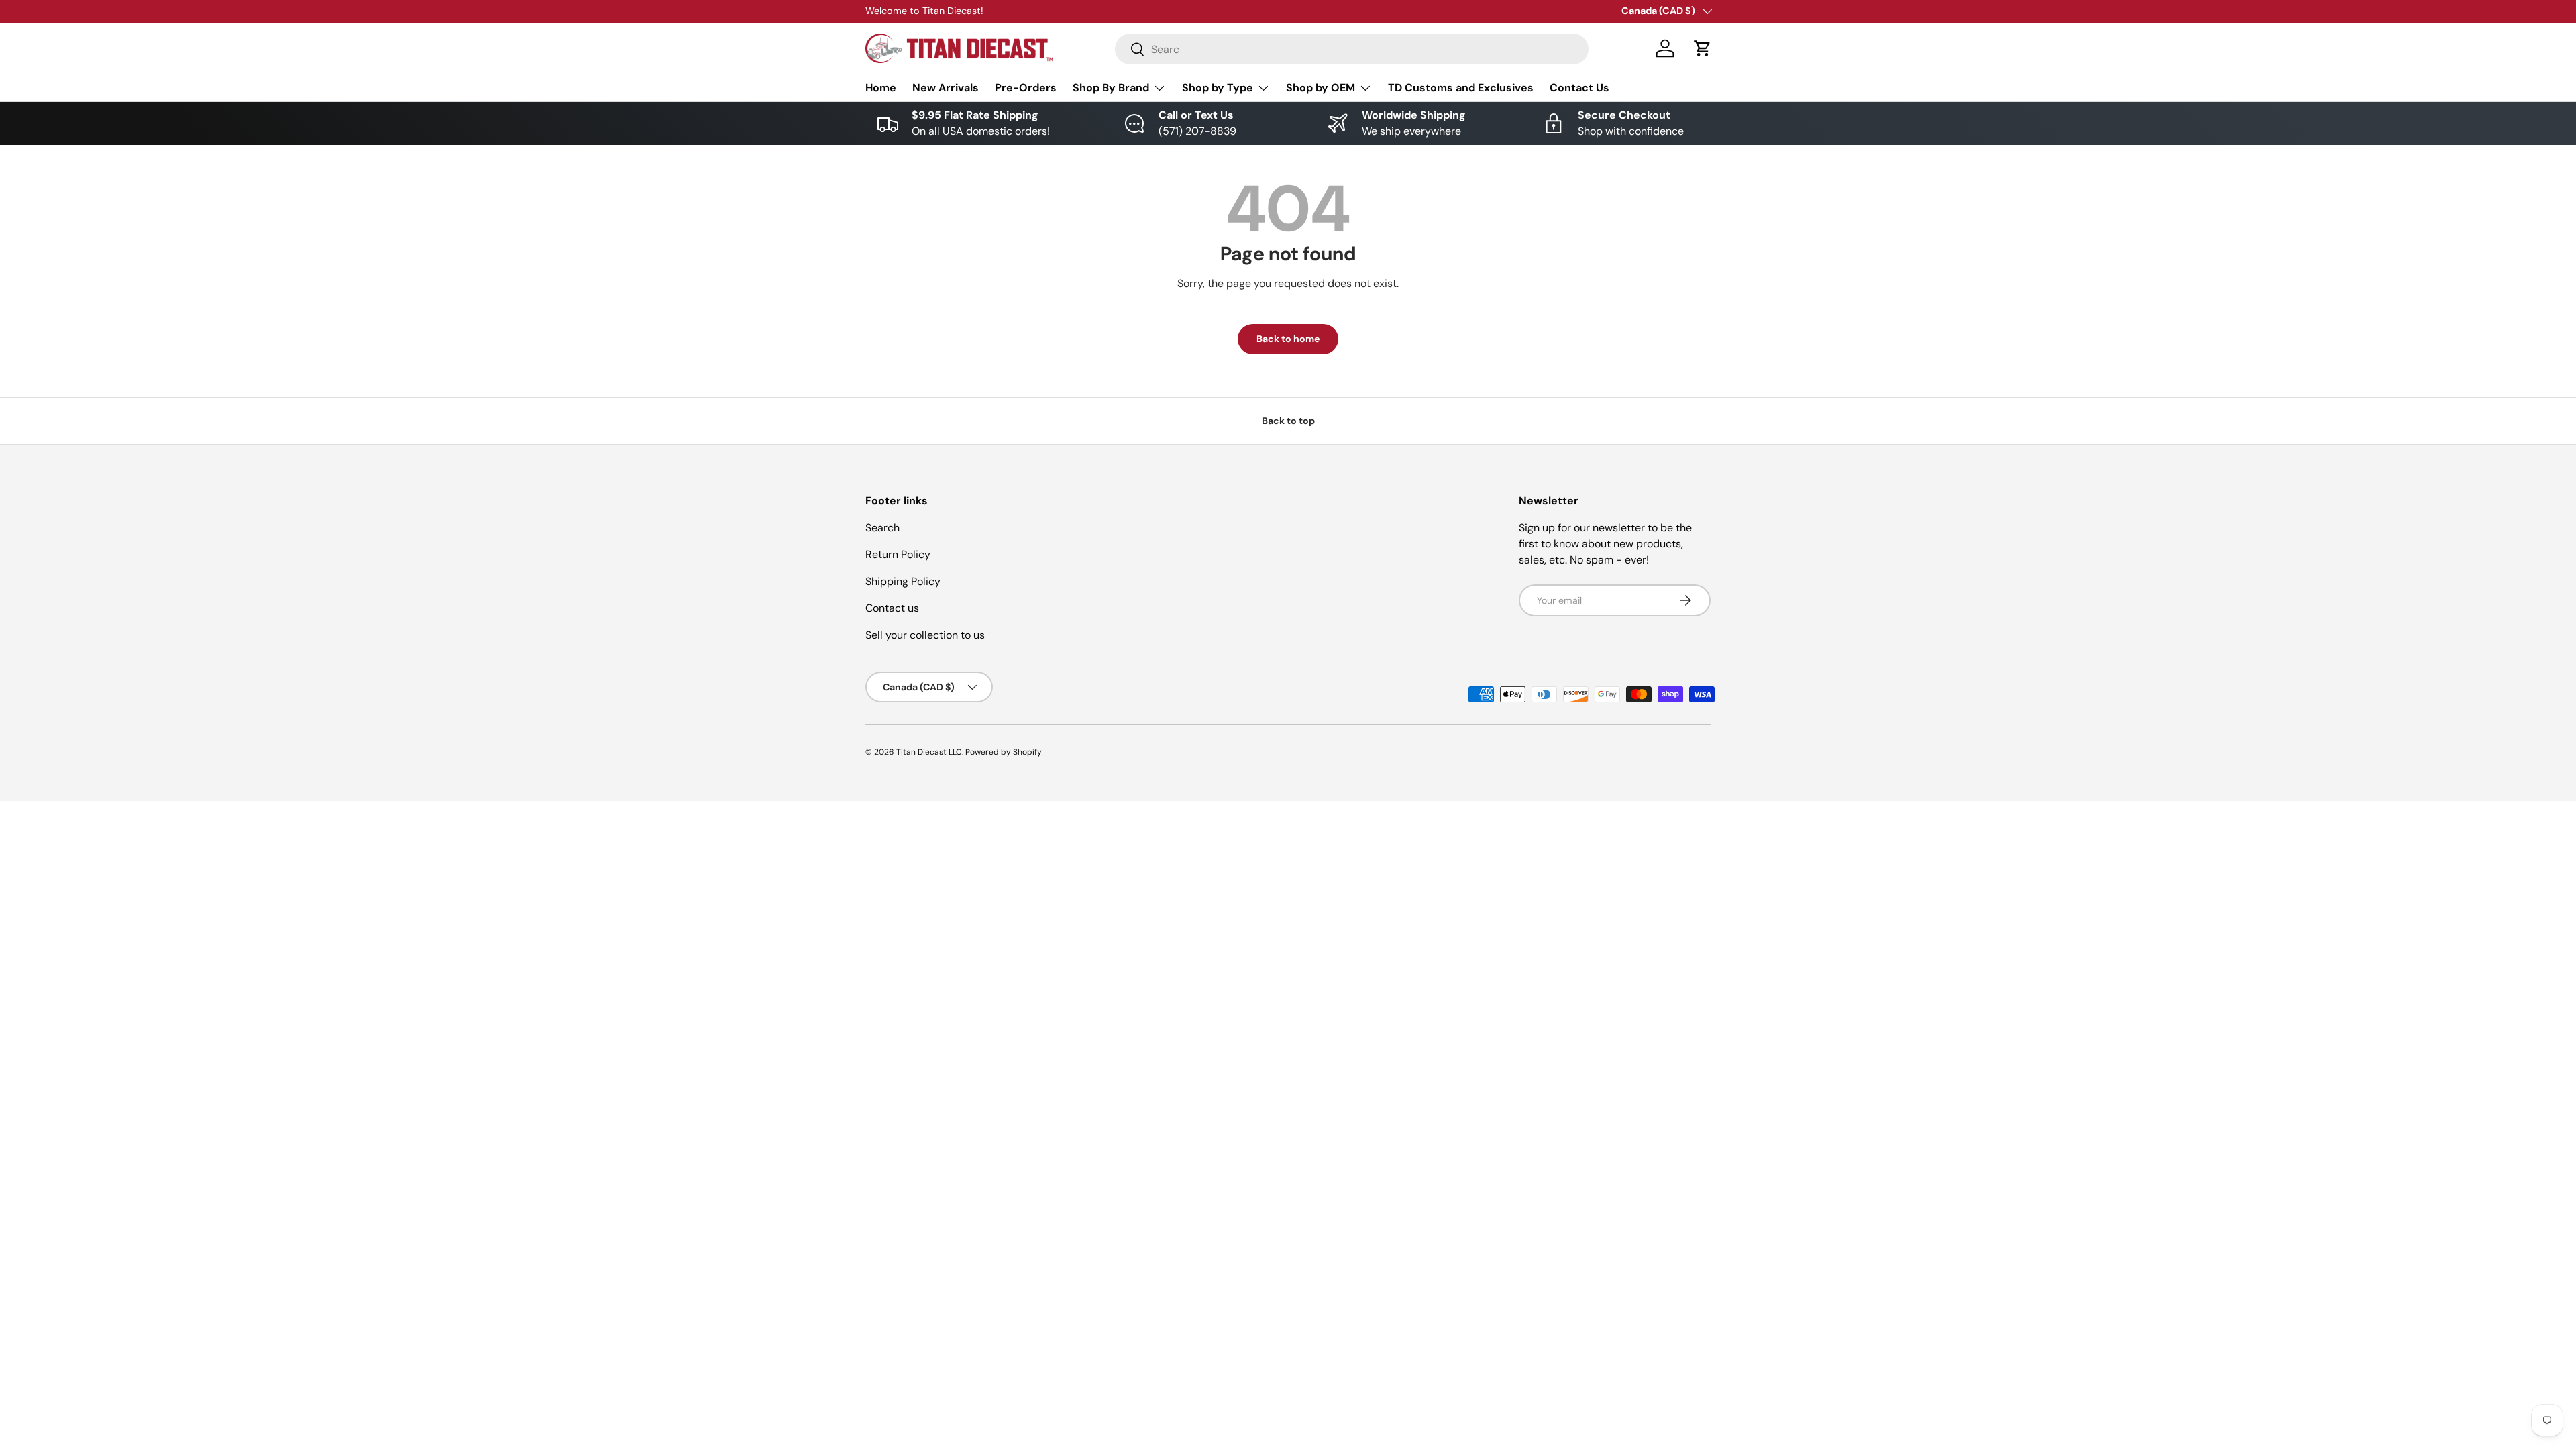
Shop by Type (1218, 88)
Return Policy (898, 554)
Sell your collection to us (925, 635)
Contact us (892, 608)
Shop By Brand (1111, 88)
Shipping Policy (903, 581)
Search (882, 528)
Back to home (1288, 339)
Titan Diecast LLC (929, 752)
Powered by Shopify (1004, 752)
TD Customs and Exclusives (1461, 88)
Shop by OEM (1321, 88)
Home (881, 88)
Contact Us (1579, 88)
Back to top (1288, 421)
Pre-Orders (1026, 88)
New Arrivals (946, 88)
